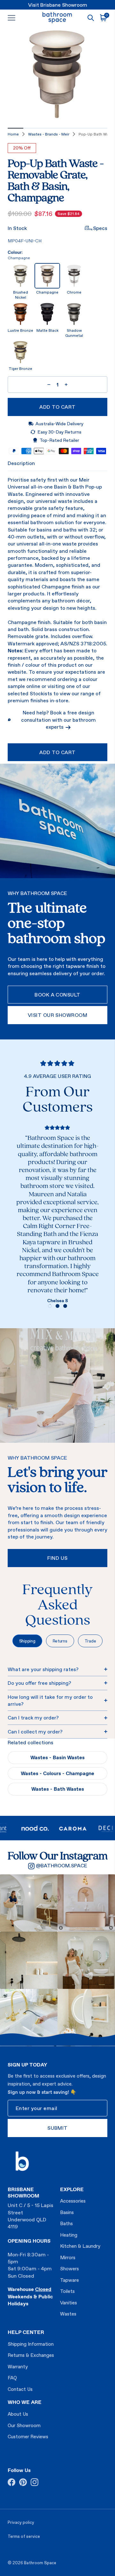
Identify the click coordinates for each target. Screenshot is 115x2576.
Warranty (18, 2367)
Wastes (68, 2314)
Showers (69, 2269)
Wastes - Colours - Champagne (57, 1773)
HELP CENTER (26, 2332)
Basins (67, 2212)
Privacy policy (21, 2522)
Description (21, 463)
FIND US (57, 1558)
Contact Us (20, 2389)
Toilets (67, 2291)
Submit (57, 2128)
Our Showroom (24, 2425)
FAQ (12, 2378)
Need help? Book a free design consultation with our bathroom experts (58, 720)
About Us (18, 2414)
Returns (60, 1641)
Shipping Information (31, 2344)
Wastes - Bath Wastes (58, 1789)
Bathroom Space (40, 2563)
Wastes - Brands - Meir (49, 134)
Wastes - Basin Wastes (57, 1757)
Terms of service (24, 2536)
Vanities (69, 2303)
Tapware (69, 2280)
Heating (69, 2235)
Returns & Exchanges (31, 2355)
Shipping (27, 1641)
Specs (100, 228)
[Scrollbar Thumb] (15, 128)
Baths (66, 2223)
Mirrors (68, 2257)
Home (13, 134)
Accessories (73, 2201)
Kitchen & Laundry (80, 2246)
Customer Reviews (28, 2437)
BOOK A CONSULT (57, 995)
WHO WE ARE (25, 2402)
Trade (90, 1641)
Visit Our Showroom (58, 1015)
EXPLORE (72, 2189)
